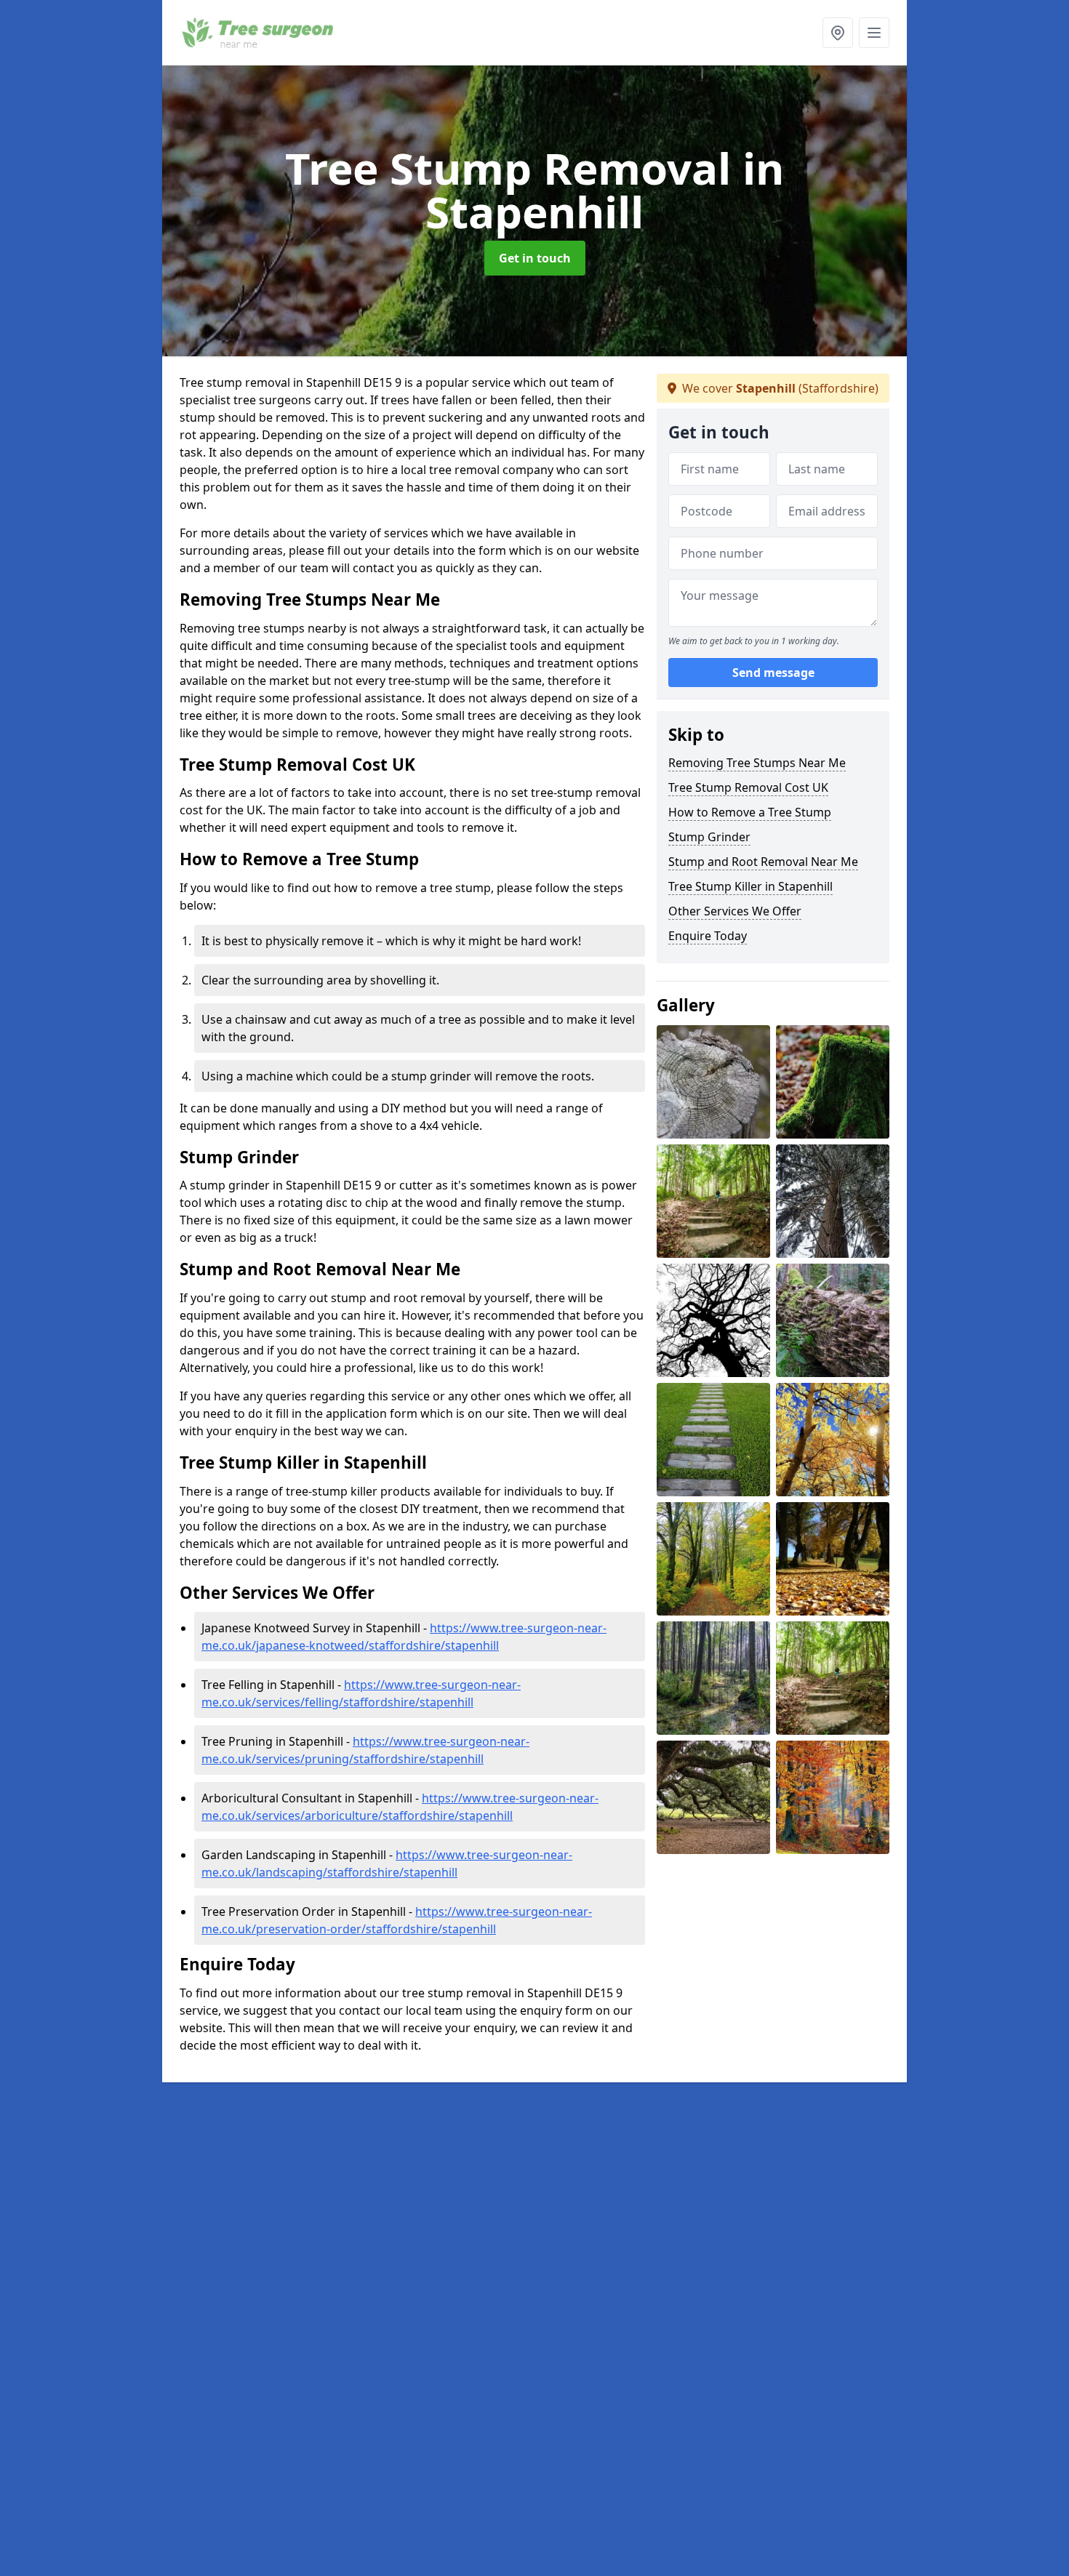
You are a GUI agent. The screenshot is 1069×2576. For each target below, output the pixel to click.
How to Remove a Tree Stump (750, 812)
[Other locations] (838, 33)
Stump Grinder (709, 837)
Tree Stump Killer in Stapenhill (750, 886)
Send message (773, 673)
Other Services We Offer (735, 911)
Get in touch (535, 258)
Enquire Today (708, 936)
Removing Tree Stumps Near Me (757, 763)
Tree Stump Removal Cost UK (748, 787)
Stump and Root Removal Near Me (763, 862)
